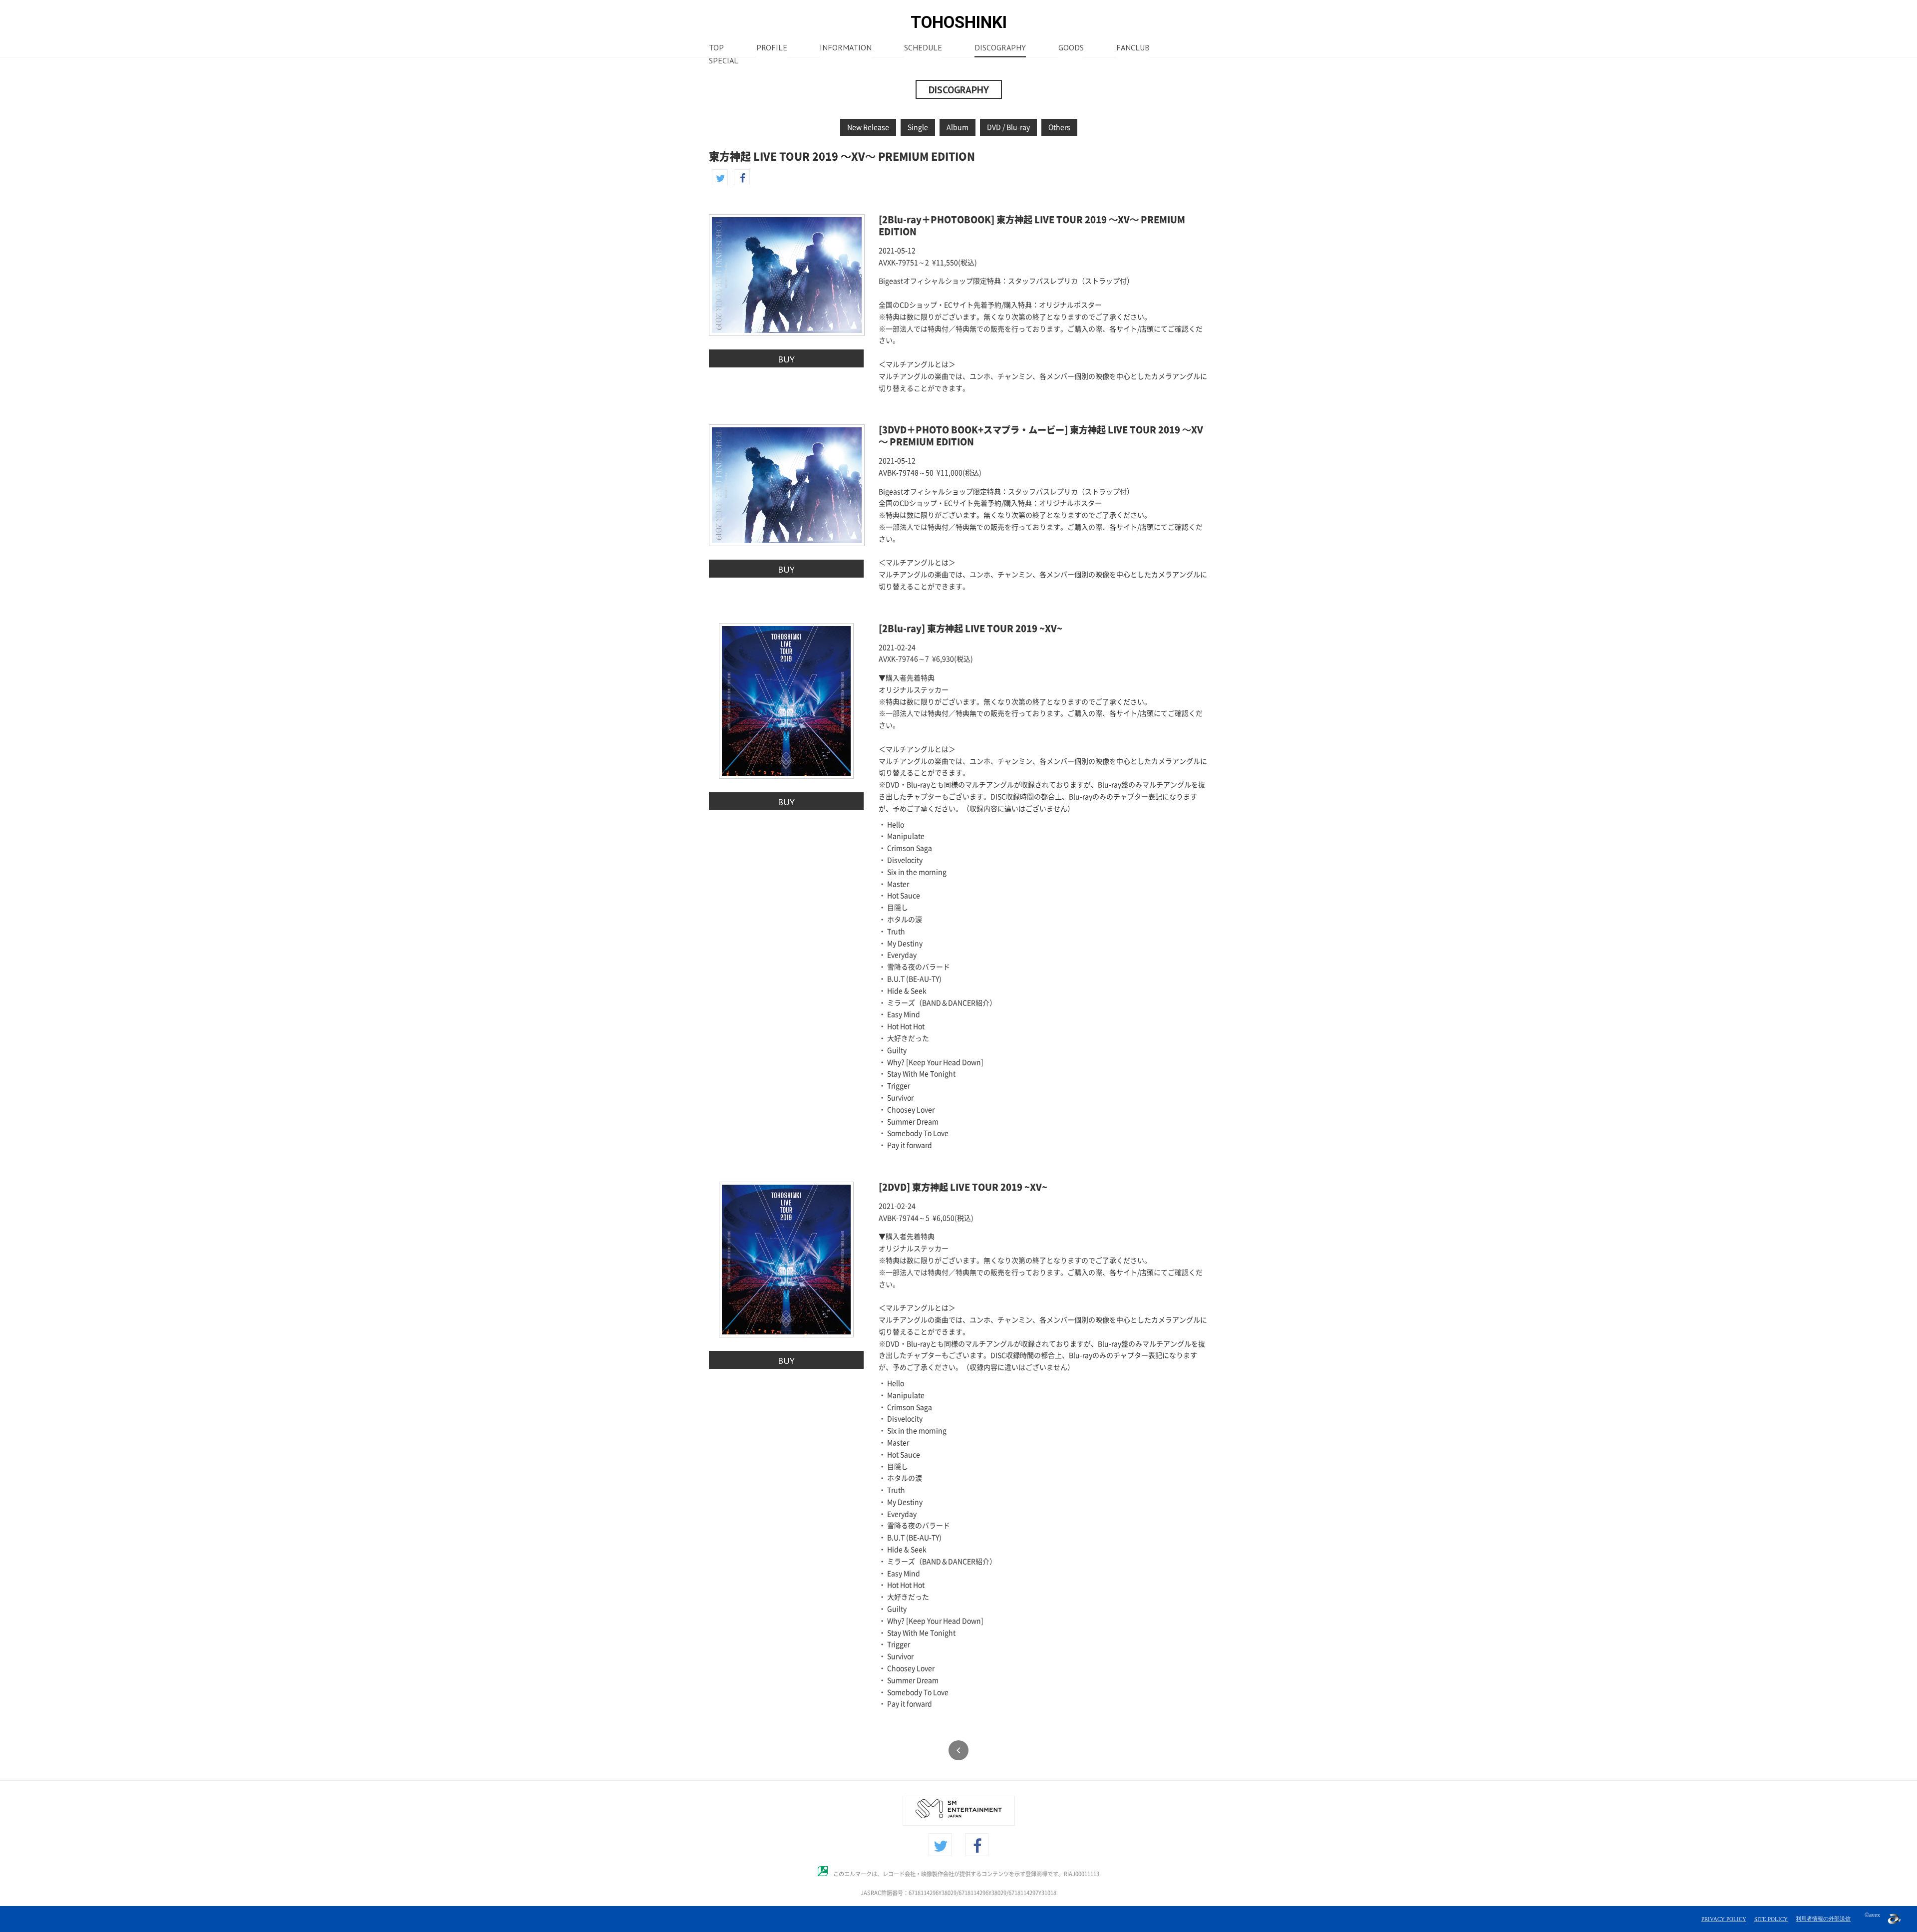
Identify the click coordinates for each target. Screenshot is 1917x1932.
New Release (868, 127)
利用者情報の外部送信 (1823, 1919)
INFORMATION (846, 48)
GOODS (1071, 48)
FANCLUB (1133, 48)
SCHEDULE (923, 48)
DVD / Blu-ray (1008, 127)
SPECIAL (724, 61)
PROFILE (772, 48)
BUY (786, 359)
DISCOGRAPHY (1000, 48)
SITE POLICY (1771, 1919)
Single (918, 127)
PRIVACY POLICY (1724, 1919)
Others (1059, 127)
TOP (716, 48)
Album (958, 127)
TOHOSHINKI (959, 22)
